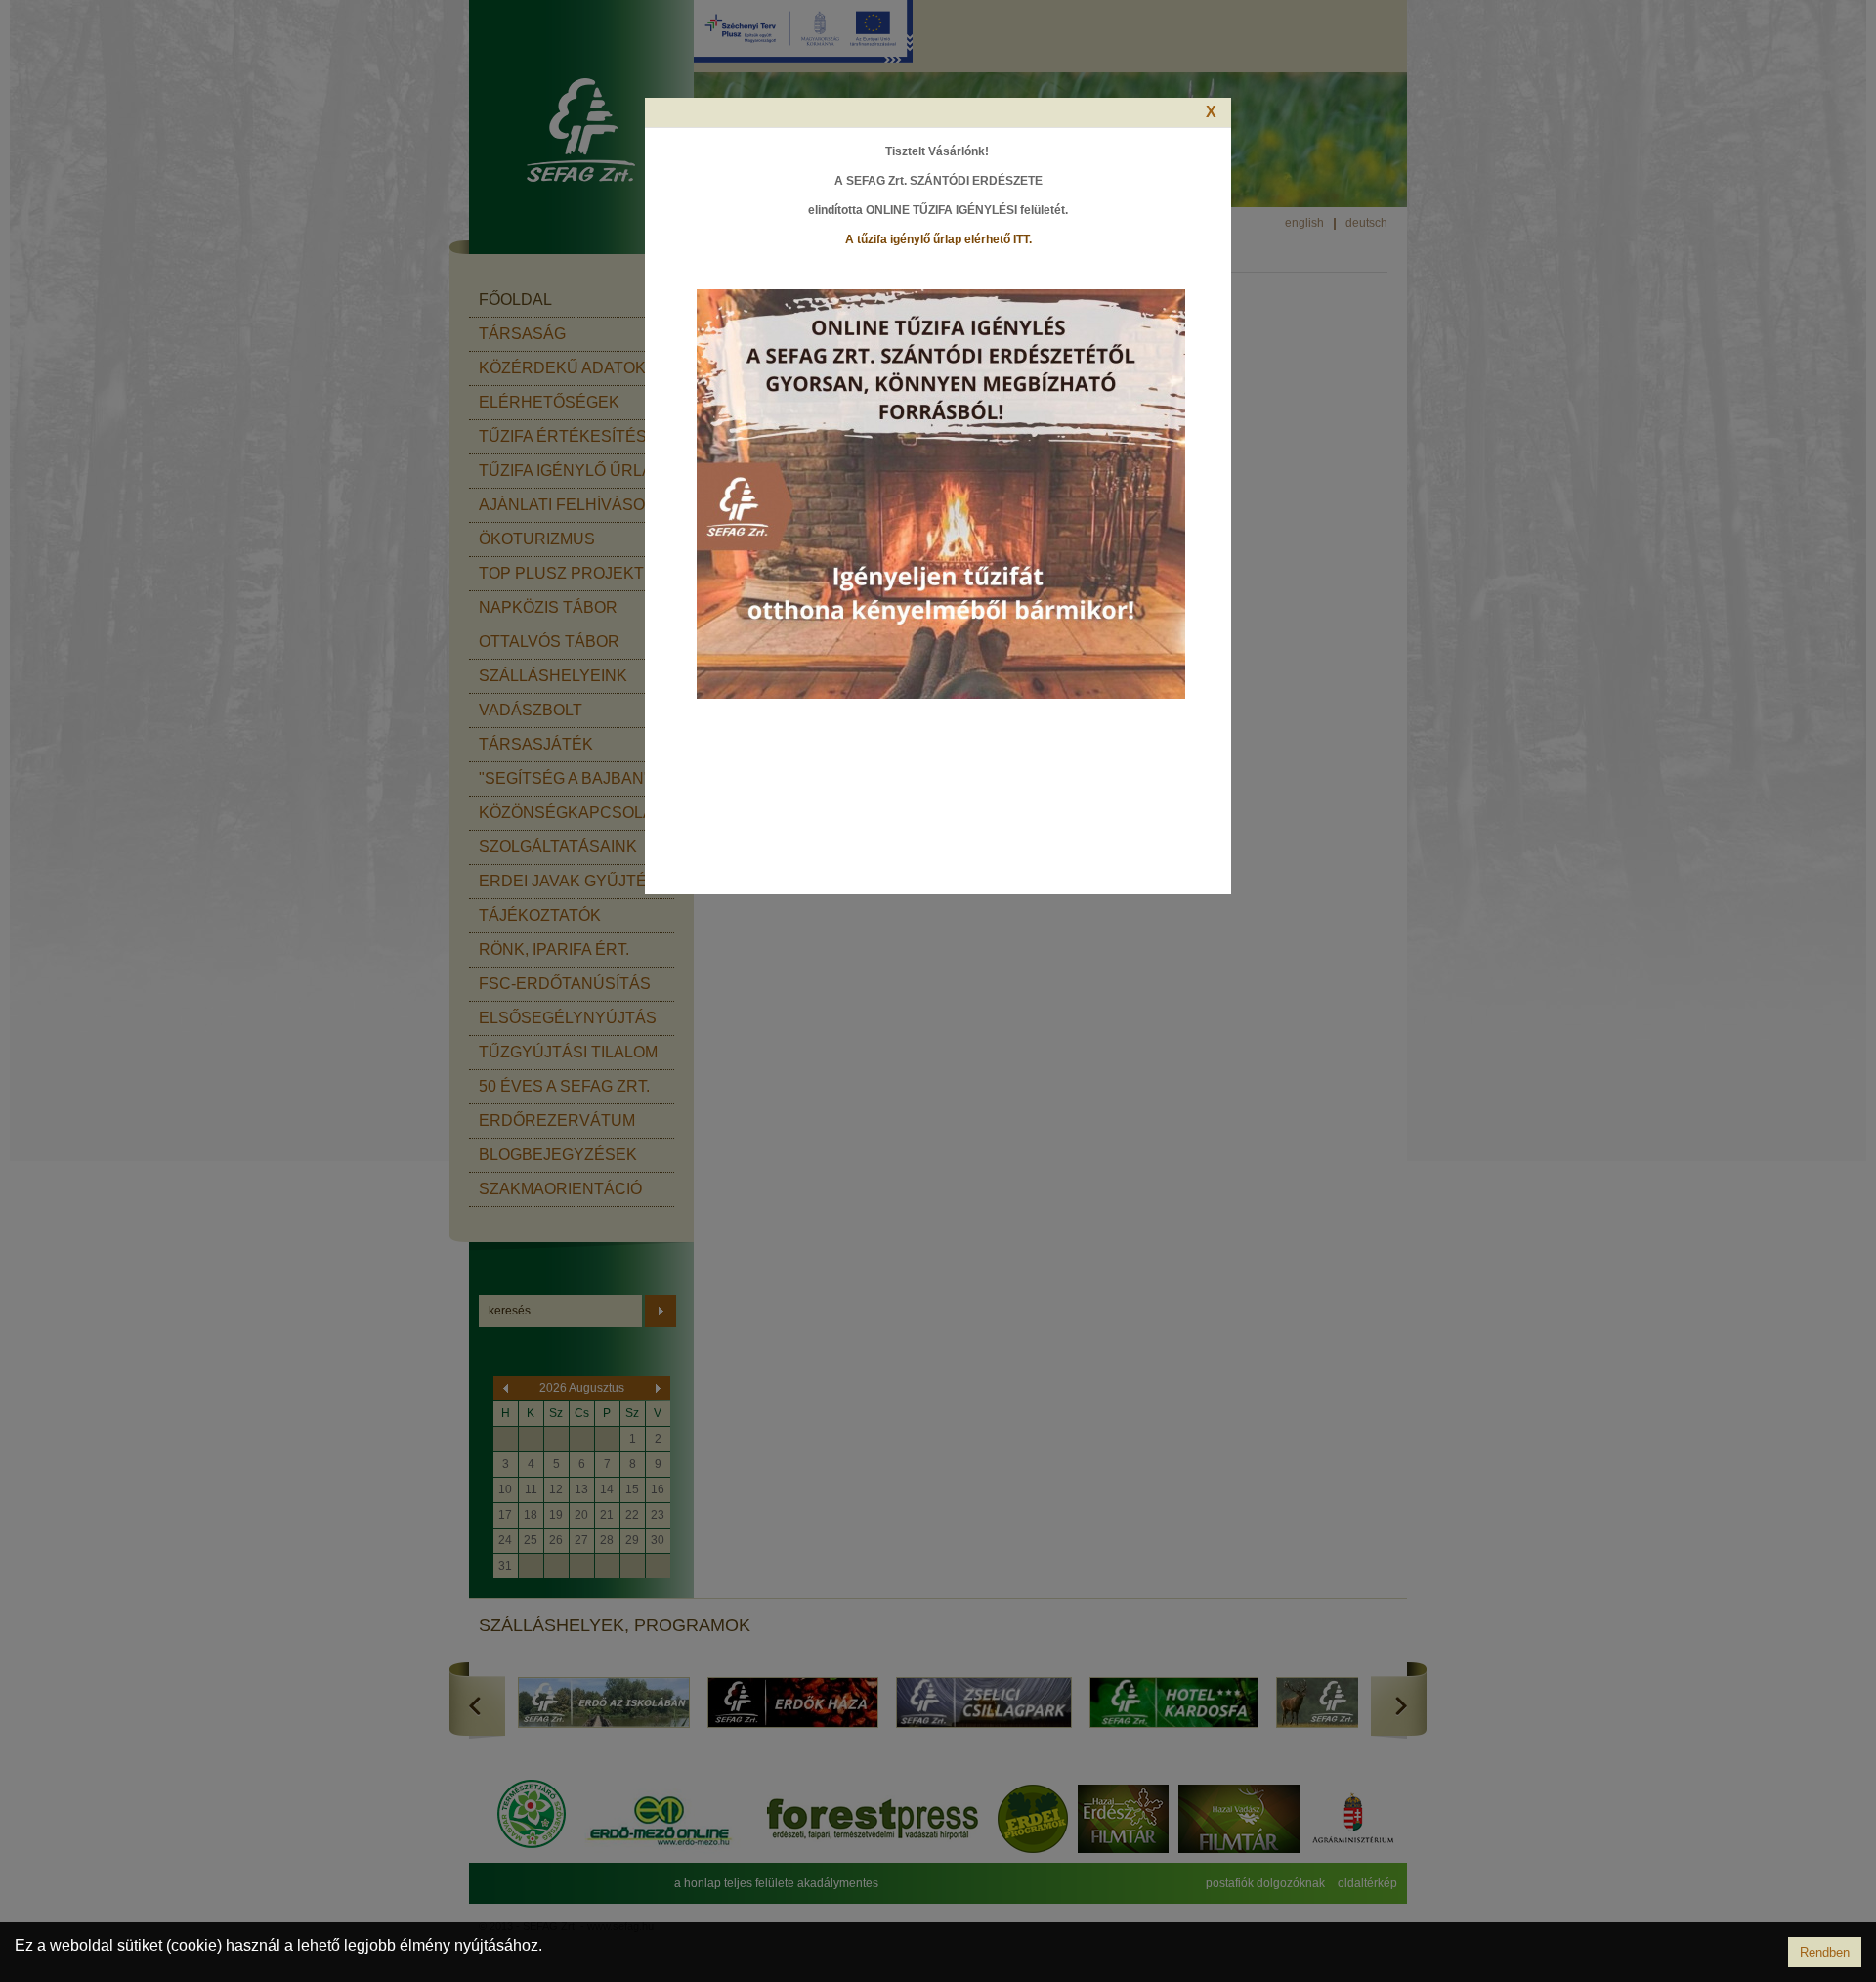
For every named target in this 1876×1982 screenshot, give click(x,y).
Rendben (1825, 1952)
